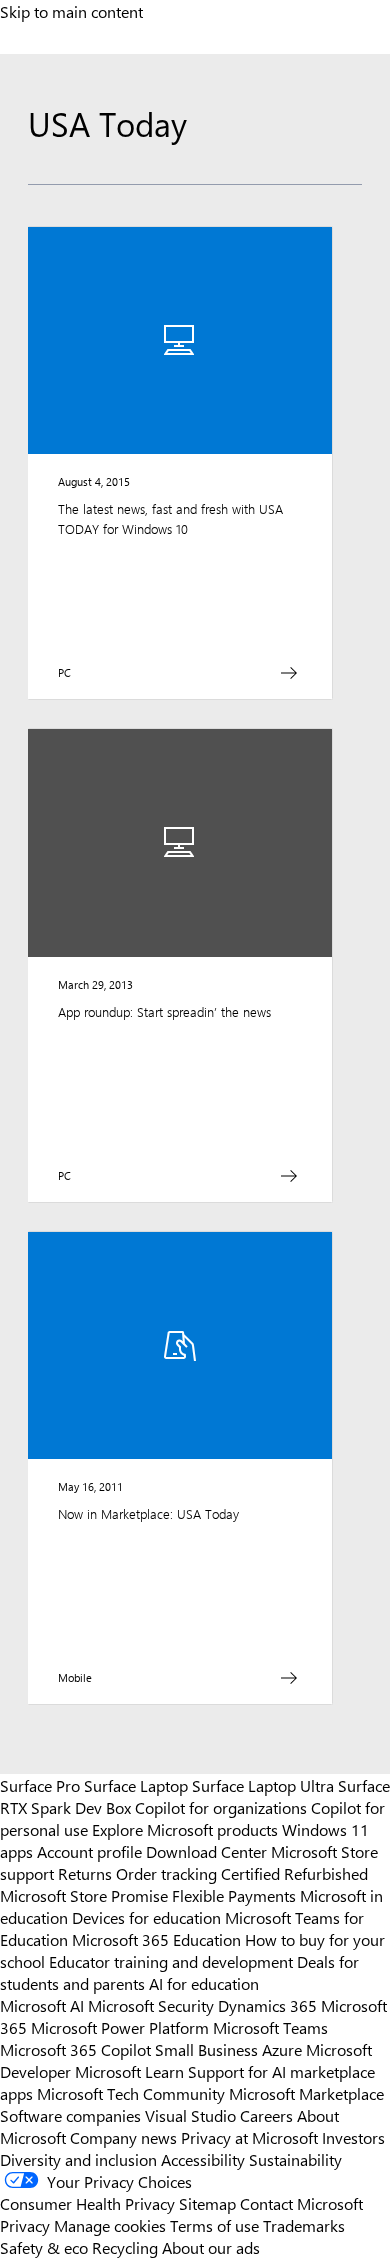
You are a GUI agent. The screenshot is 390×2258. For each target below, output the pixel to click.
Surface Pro (40, 1785)
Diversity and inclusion (78, 2159)
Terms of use (214, 2225)
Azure (282, 2049)
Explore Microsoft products (185, 1829)
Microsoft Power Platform (120, 2027)
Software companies (70, 2115)
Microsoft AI (42, 2005)
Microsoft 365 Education (156, 1939)
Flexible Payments (234, 1895)
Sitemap (207, 2203)
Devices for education (146, 1917)
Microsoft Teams (270, 2027)
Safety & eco (44, 2247)
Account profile (89, 1851)
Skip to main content (71, 11)
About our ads (211, 2247)
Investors (353, 2137)
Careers (266, 2115)
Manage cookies (110, 2225)
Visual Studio (190, 2115)
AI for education (204, 1983)
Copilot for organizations (221, 1807)
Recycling (125, 2247)
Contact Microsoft (301, 2203)
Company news (123, 2137)
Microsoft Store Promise (84, 1895)
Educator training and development (171, 1961)
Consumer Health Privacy (87, 2203)
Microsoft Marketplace (306, 2093)
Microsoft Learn (129, 2071)
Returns (85, 1873)
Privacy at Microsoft (249, 2137)
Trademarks (304, 2225)
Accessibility (203, 2159)
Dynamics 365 (267, 2005)
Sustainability (295, 2159)
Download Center (206, 1851)
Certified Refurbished (294, 1873)
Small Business (206, 2049)
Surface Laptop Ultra (263, 1785)
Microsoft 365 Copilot (75, 2049)
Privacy (27, 2225)
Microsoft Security (151, 2005)
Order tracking (166, 1873)
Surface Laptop (136, 1785)
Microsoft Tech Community (131, 2093)
